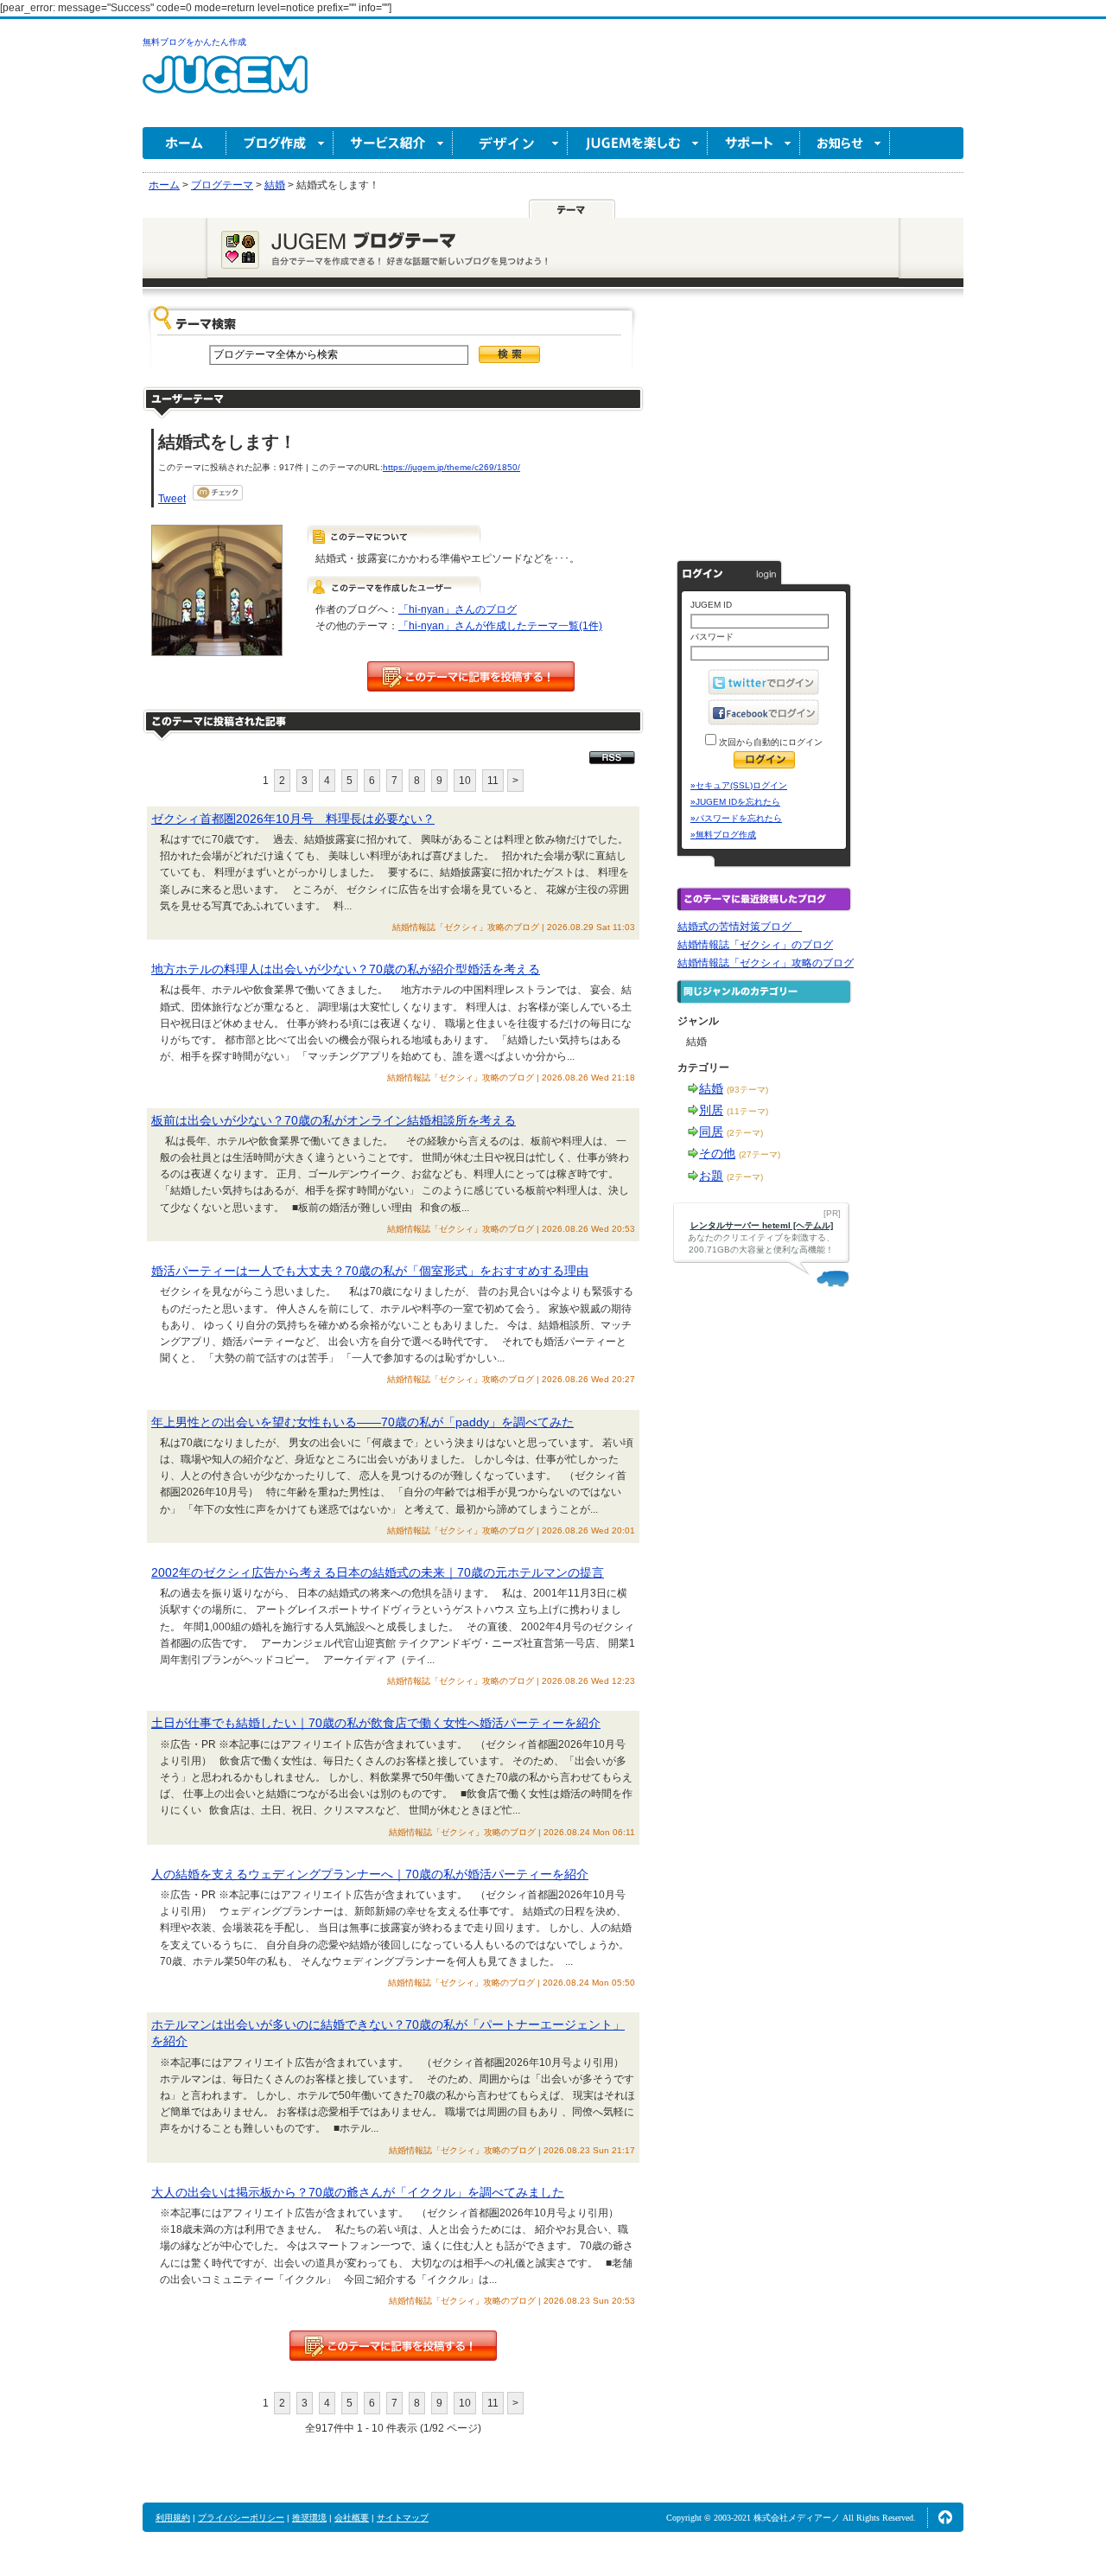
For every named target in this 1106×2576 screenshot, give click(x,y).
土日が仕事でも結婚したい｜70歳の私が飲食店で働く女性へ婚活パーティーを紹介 (376, 1723)
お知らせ (845, 143)
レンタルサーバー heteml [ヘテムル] (762, 1225)
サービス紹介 (393, 143)
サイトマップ (403, 2518)
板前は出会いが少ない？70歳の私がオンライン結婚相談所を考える (334, 1120)
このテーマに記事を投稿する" (393, 2346)
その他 (717, 1153)
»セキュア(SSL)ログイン (739, 785)
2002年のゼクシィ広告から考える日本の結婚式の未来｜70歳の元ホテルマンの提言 (378, 1572)
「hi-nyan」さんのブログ (458, 609)
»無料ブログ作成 (723, 835)
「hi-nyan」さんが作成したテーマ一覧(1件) (500, 626)
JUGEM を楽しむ (638, 143)
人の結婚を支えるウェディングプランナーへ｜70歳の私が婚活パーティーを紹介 (370, 1874)
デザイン (510, 143)
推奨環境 (309, 2518)
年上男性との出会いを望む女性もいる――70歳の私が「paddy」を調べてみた (362, 1422)
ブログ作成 (280, 143)
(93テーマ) (747, 1090)
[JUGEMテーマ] (572, 208)
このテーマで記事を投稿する (471, 676)
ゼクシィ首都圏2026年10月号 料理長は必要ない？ (293, 819)
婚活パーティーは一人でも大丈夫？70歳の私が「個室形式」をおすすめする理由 (370, 1271)
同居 (711, 1132)
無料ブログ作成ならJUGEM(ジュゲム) (225, 84)
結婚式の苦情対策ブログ (740, 927)
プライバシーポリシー (241, 2518)
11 (493, 781)
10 (465, 781)
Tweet (172, 499)
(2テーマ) (745, 1133)
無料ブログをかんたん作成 (194, 42)
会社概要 (352, 2518)
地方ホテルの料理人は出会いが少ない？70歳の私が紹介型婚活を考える (346, 969)
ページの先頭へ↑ (945, 2517)
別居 (711, 1110)
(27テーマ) (760, 1154)
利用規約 (173, 2518)
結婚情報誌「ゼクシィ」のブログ (755, 945)
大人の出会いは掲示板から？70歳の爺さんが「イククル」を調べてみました (358, 2192)
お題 (711, 1176)
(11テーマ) (747, 1111)
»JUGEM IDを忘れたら (735, 802)
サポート (754, 143)
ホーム (184, 143)
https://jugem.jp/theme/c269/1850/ (451, 467)
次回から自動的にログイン (769, 742)
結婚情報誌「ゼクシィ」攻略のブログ (766, 963)
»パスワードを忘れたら (736, 818)
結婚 (711, 1088)
